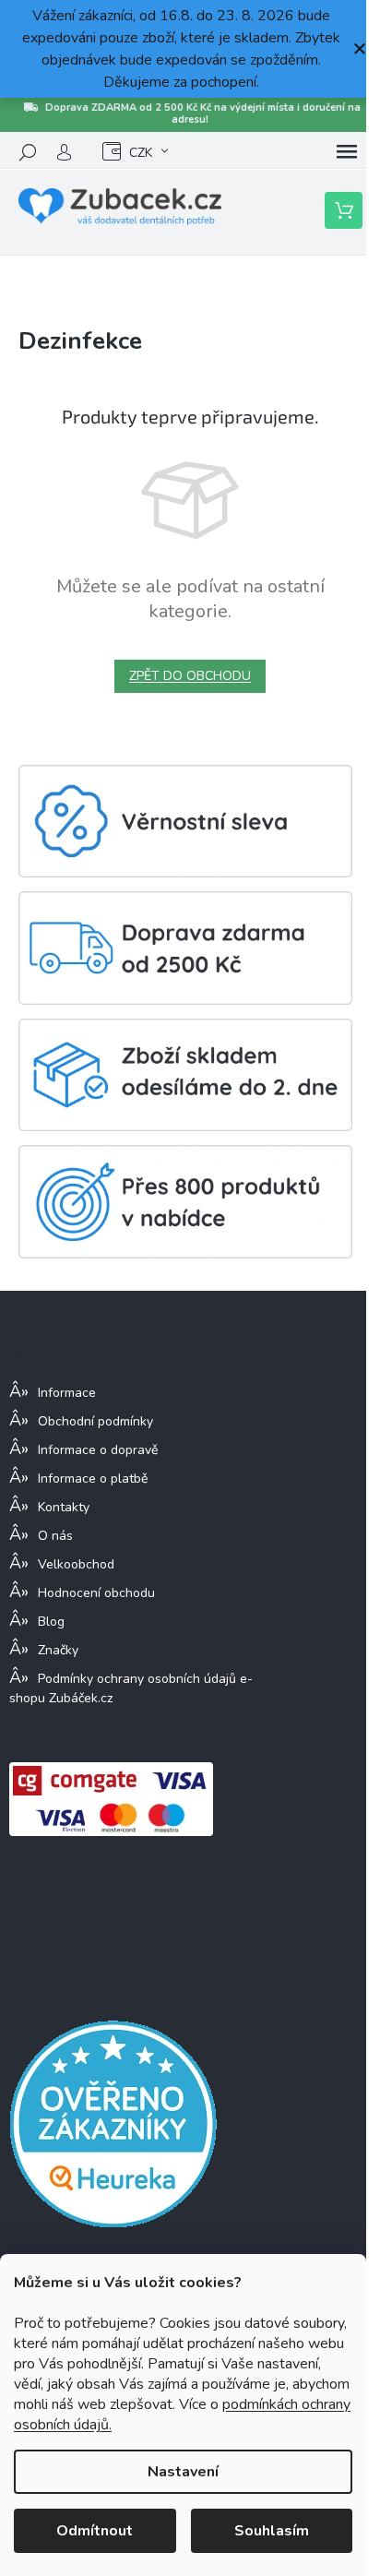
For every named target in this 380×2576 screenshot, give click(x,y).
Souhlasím (272, 2531)
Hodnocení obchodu (96, 1593)
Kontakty (64, 1507)
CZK (141, 153)
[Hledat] (28, 152)
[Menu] (347, 152)
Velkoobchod (76, 1564)
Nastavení (183, 2472)
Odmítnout (95, 2531)
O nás (55, 1536)
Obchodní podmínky (95, 1421)
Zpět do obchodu (190, 676)
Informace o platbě (93, 1479)
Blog (51, 1622)
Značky (58, 1650)
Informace (67, 1393)
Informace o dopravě (98, 1450)
